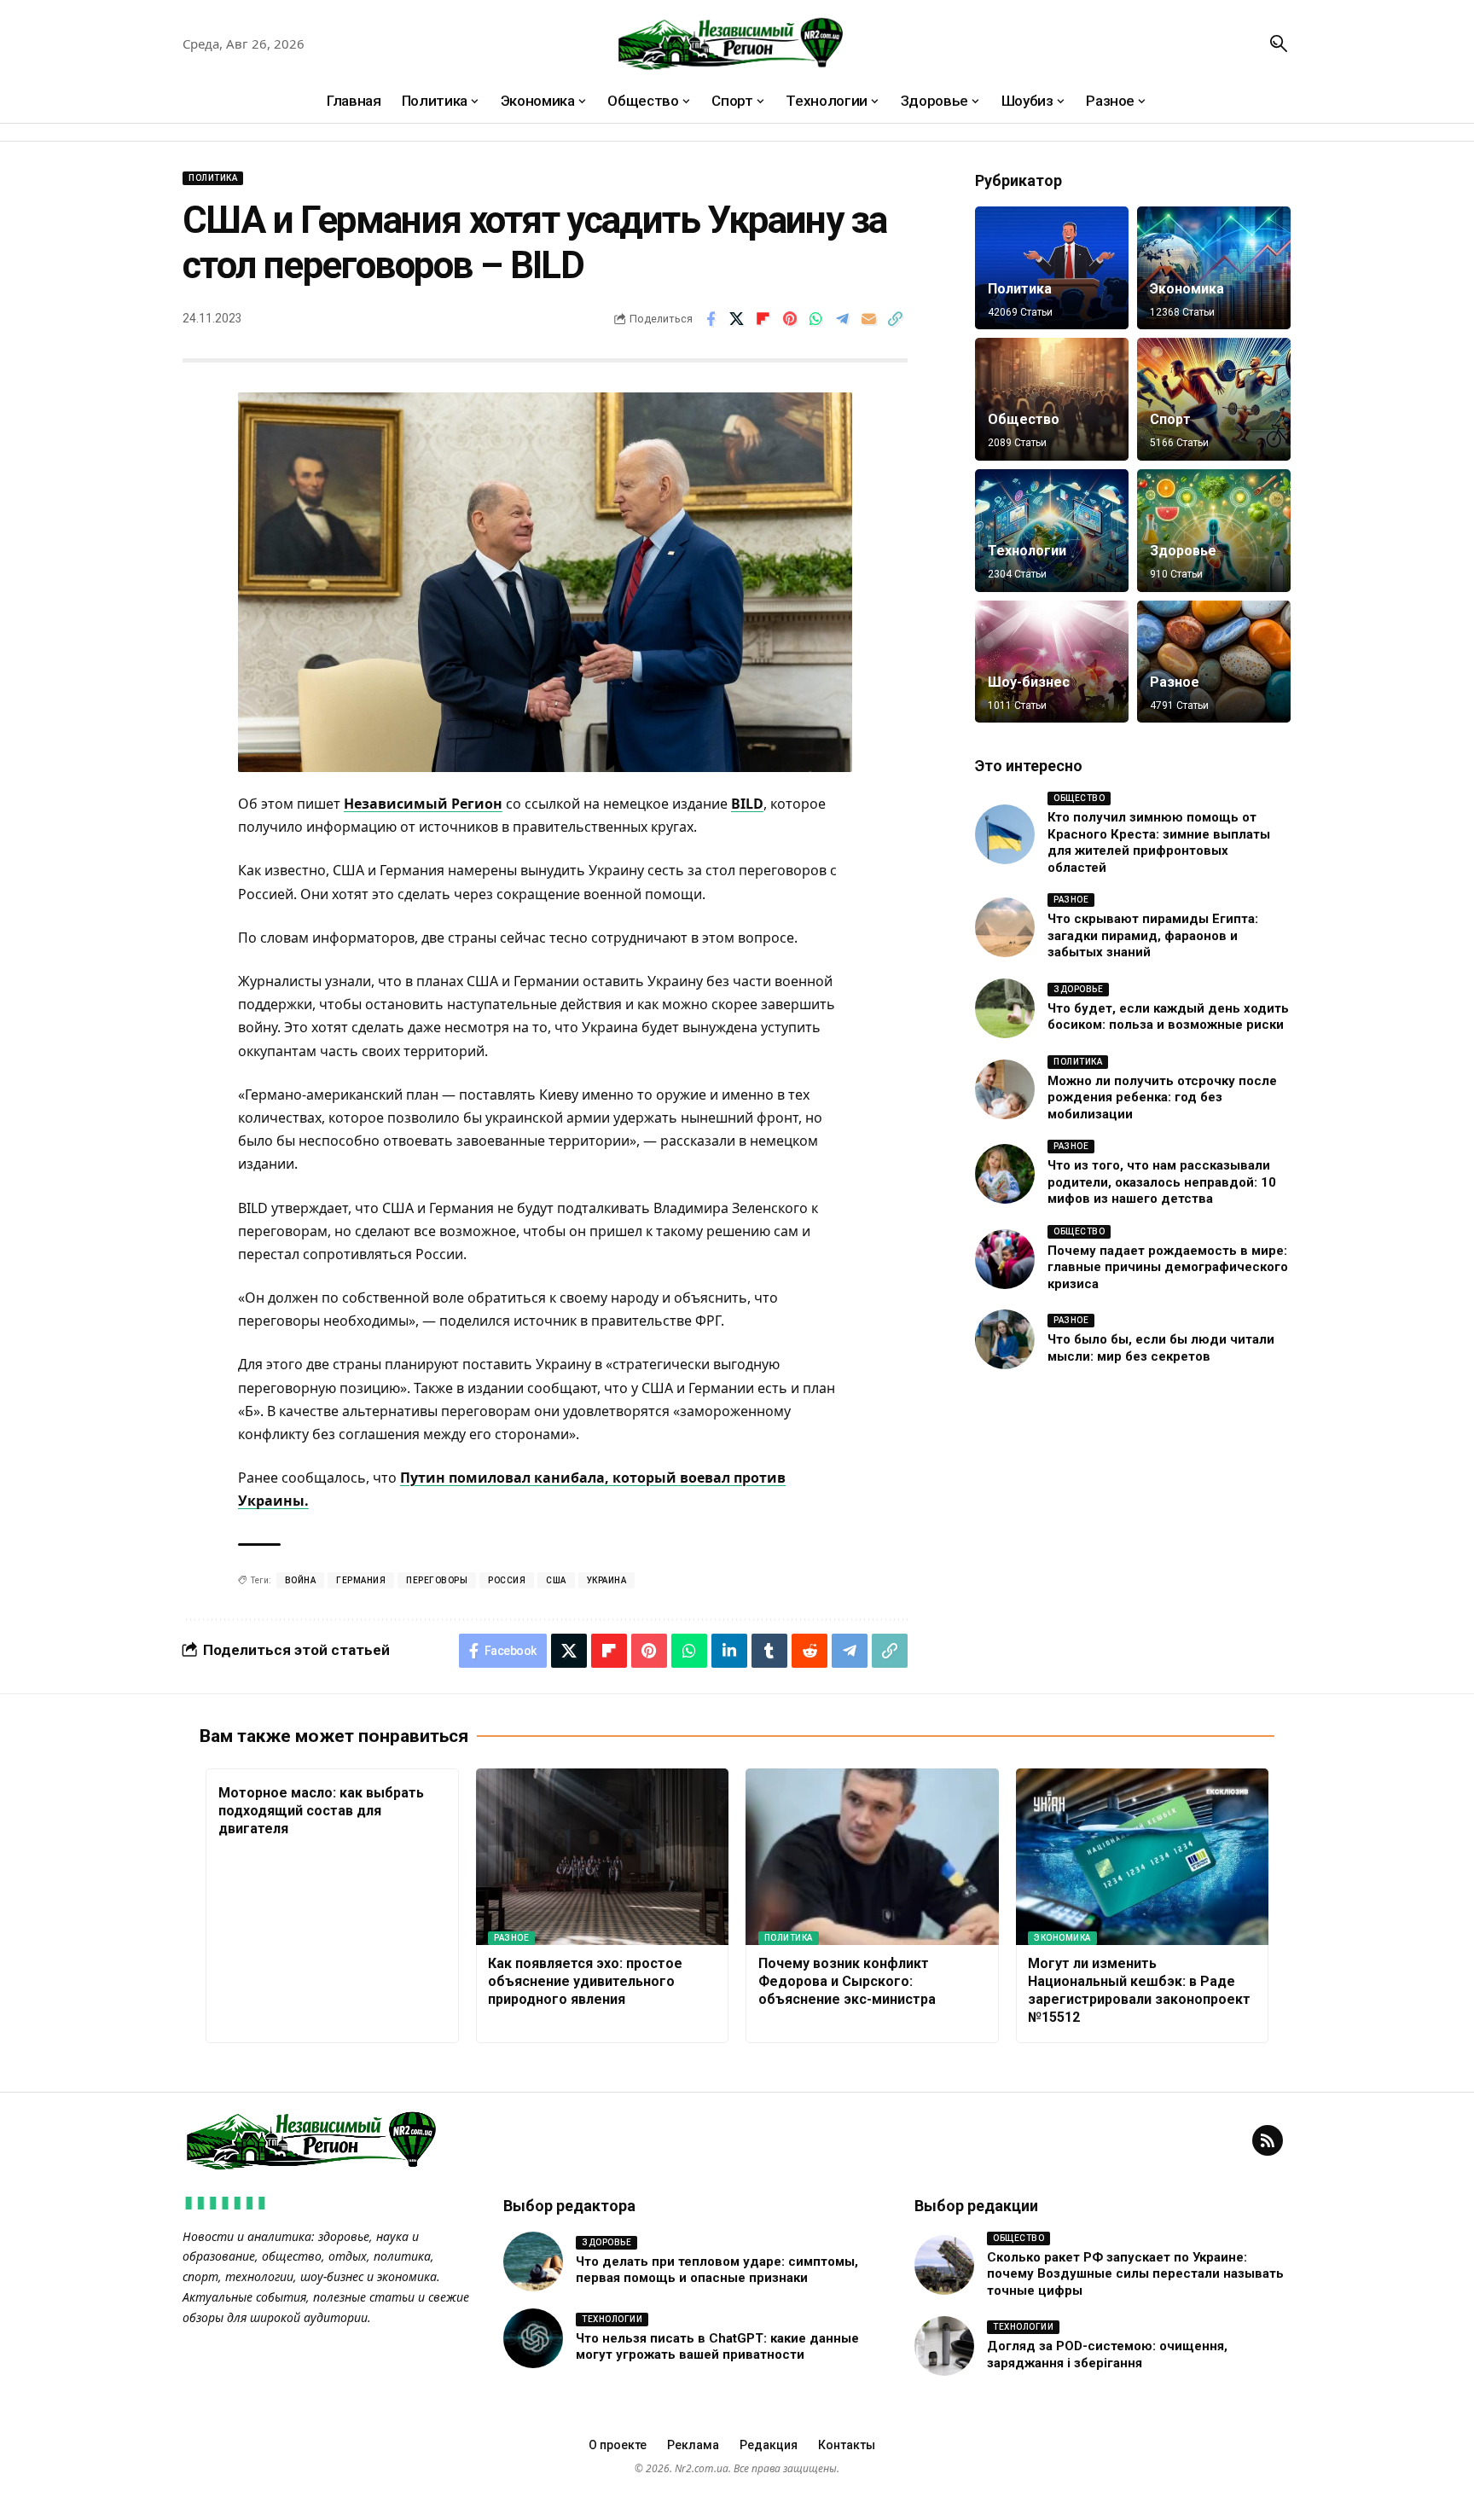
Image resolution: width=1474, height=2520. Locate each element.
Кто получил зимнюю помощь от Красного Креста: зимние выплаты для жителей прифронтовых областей (1159, 842)
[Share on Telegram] (843, 319)
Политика (213, 178)
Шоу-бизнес (1029, 682)
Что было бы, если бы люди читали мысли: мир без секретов (1161, 1348)
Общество (1024, 419)
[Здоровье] (1214, 531)
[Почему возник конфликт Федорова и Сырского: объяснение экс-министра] (872, 1857)
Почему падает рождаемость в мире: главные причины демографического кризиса (1168, 1267)
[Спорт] (1214, 399)
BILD (747, 804)
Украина (607, 1580)
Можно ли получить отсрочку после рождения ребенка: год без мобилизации (1162, 1097)
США (556, 1580)
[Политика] (1052, 268)
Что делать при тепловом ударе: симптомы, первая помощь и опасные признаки (717, 2270)
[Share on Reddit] (810, 1651)
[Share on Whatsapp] (816, 319)
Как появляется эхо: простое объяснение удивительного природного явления (585, 1981)
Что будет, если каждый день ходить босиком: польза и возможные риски (1168, 1017)
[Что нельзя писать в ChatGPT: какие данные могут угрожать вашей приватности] (533, 2338)
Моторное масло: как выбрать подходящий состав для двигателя (321, 1811)
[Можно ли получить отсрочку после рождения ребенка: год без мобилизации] (1005, 1089)
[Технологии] (1052, 531)
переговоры (437, 1580)
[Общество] (1052, 399)
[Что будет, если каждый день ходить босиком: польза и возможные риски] (1005, 1008)
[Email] (869, 319)
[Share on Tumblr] (769, 1651)
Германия (361, 1580)
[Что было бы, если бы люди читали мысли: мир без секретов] (1005, 1339)
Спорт (1170, 419)
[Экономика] (1214, 268)
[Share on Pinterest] (790, 319)
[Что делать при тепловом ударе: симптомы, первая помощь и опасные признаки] (533, 2262)
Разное (1175, 682)
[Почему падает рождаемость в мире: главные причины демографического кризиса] (1005, 1259)
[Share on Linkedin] (729, 1651)
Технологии (1027, 551)
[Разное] (1214, 662)
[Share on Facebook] (711, 319)
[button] (1279, 44)
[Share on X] (737, 319)
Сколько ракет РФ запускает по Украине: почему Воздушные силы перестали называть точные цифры (1135, 2274)
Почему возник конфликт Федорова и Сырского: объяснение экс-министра (847, 1981)
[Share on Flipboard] (763, 319)
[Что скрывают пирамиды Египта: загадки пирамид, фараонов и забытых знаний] (1005, 927)
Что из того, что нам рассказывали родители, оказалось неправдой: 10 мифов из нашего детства (1162, 1182)
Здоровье (1183, 551)
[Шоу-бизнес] (1052, 662)
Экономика (1187, 289)
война (301, 1580)
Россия (507, 1580)
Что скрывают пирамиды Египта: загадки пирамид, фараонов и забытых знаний (1153, 935)
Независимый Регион (423, 804)
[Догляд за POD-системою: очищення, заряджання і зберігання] (944, 2346)
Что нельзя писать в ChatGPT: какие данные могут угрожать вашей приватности (717, 2347)
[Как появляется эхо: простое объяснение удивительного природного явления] (603, 1857)
